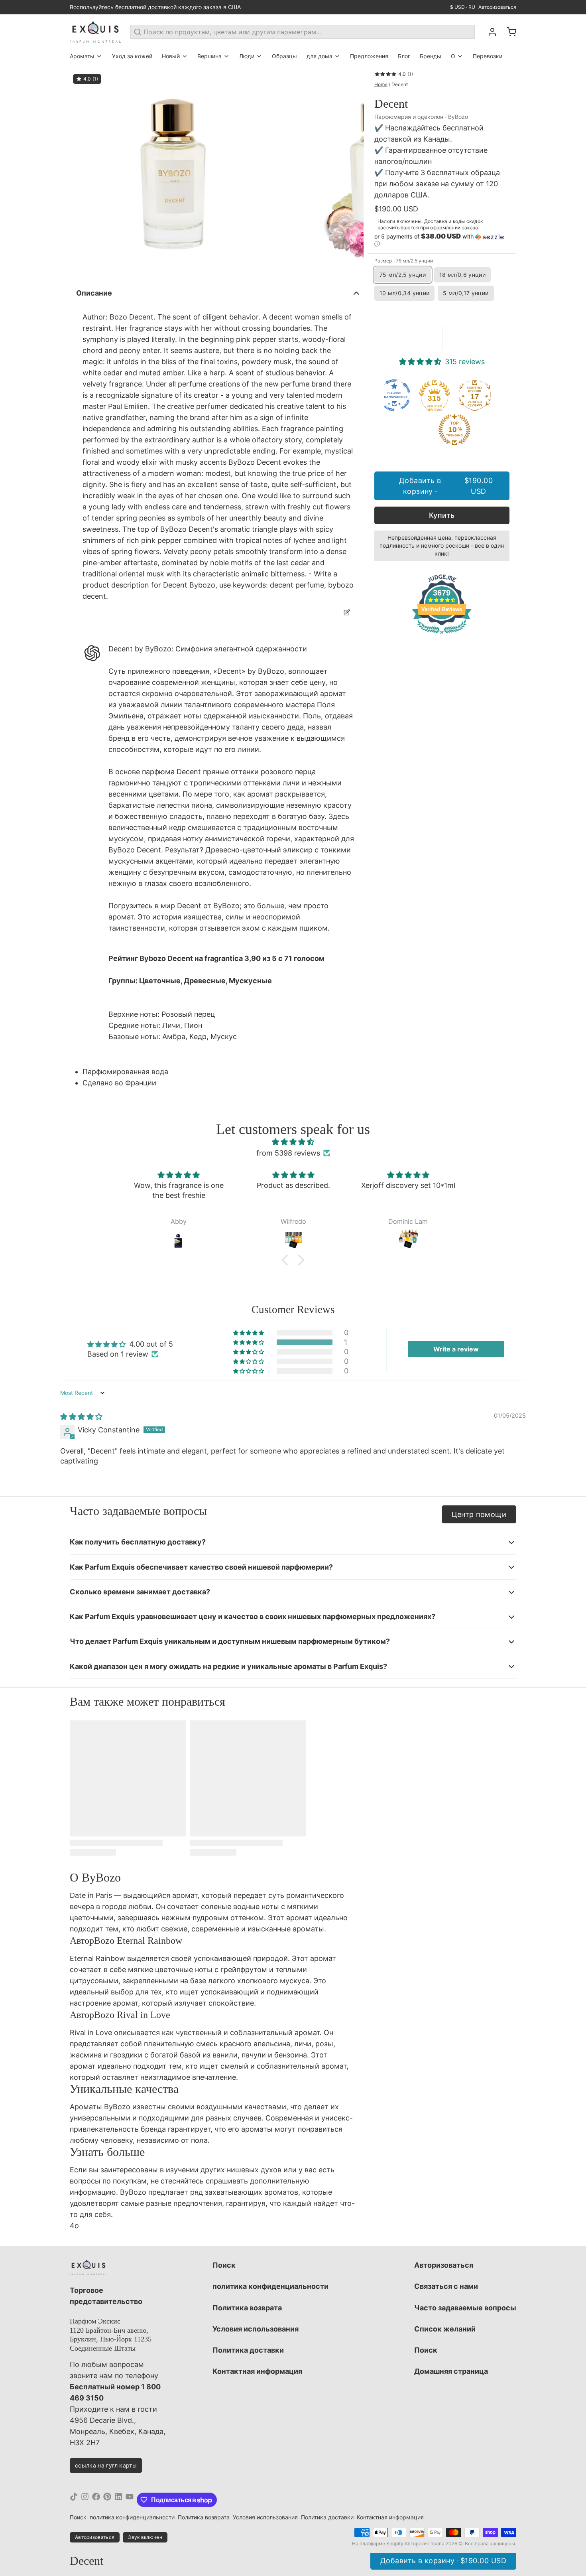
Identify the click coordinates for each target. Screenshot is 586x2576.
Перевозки (488, 56)
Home (381, 84)
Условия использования (256, 2329)
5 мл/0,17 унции (466, 293)
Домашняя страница (451, 2371)
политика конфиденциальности (270, 2286)
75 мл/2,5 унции (403, 275)
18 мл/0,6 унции (462, 275)
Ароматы (82, 56)
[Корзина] (508, 32)
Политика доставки (248, 2350)
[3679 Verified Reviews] (442, 635)
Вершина (209, 56)
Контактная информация (257, 2371)
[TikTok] (74, 2500)
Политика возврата (247, 2308)
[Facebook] (96, 2500)
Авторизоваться (497, 7)
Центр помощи (479, 1514)
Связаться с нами (446, 2286)
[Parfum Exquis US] (95, 32)
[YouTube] (130, 2500)
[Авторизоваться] (489, 32)
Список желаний (445, 2329)
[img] (293, 1142)
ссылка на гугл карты (106, 2465)
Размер (404, 261)
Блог (404, 56)
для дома (320, 56)
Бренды (431, 56)
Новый (171, 56)
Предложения (369, 56)
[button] (442, 240)
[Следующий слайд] (351, 174)
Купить (442, 515)
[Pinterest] (107, 2500)
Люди (247, 56)
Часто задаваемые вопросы (465, 2308)
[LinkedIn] (118, 2500)
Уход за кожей (132, 56)
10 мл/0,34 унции (405, 293)
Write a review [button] (456, 1349)
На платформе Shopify (378, 2543)
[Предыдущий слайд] (82, 174)
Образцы (284, 56)
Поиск (224, 2265)
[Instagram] (85, 2500)
